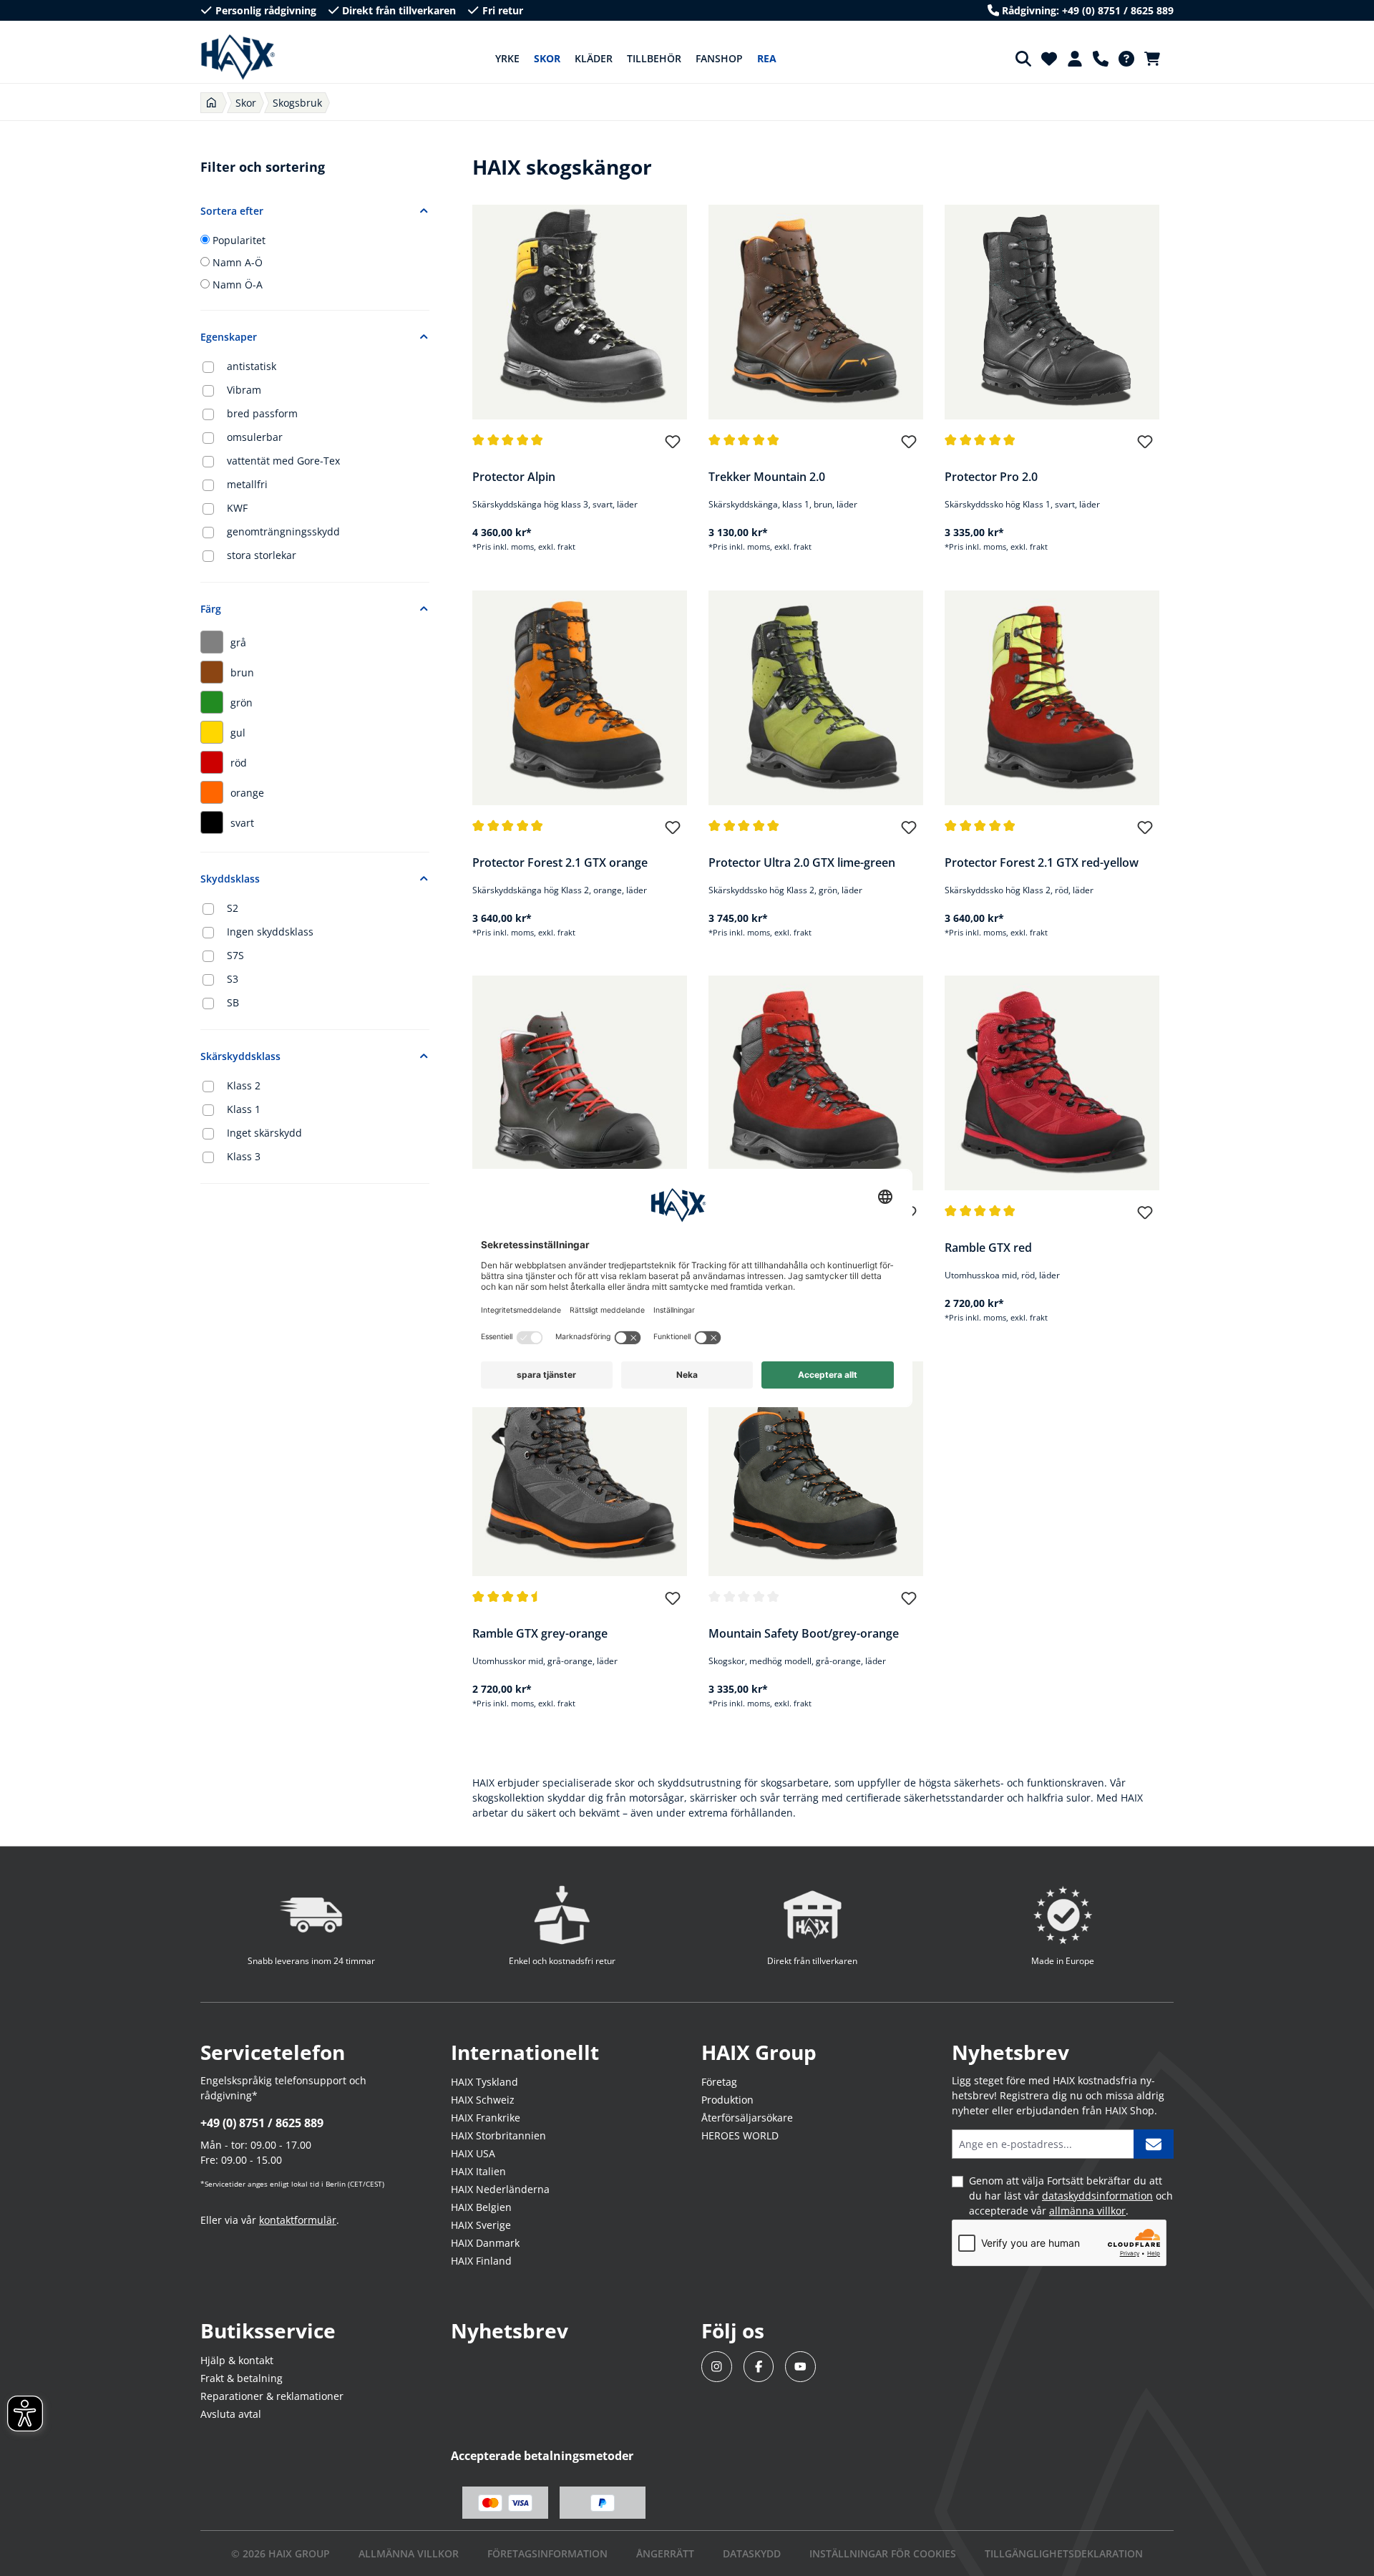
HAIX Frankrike (486, 2118)
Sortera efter (232, 211)
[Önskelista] (1049, 59)
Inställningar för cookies (883, 2553)
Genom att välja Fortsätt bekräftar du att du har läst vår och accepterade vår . (1071, 2196)
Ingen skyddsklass (270, 932)
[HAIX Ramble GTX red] (1052, 1083)
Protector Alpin (514, 477)
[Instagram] (717, 2367)
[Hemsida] (211, 103)
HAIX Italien (478, 2171)
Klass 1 (244, 1109)
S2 (233, 908)
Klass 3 (244, 1156)
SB (233, 1002)
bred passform (262, 413)
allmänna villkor (1087, 2211)
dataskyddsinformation (1097, 2196)
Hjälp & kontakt (237, 2360)
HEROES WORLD (740, 2135)
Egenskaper (229, 337)
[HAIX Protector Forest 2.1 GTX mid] (816, 1083)
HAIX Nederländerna (500, 2189)
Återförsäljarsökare (747, 2118)
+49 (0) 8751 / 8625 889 (262, 2123)
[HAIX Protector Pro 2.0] (1052, 312)
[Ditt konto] (1075, 59)
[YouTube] (800, 2367)
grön (242, 703)
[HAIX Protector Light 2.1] (580, 1083)
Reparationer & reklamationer (272, 2396)
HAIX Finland (481, 2261)
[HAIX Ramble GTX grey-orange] (580, 1469)
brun (242, 672)
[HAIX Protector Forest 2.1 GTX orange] (580, 698)
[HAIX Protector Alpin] (580, 312)
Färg (211, 609)
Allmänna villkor (409, 2553)
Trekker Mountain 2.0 (767, 477)
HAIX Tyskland (484, 2082)
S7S (235, 955)
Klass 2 (244, 1085)
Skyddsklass (230, 879)
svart (242, 823)
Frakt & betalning (242, 2378)
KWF (237, 508)
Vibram (244, 390)
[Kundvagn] (1156, 59)
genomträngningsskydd (283, 531)
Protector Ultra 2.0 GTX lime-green (802, 862)
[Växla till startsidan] (238, 57)
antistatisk (252, 366)
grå (238, 642)
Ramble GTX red (988, 1248)
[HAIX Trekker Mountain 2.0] (816, 312)
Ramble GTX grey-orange (540, 1633)
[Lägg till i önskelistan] (673, 448)
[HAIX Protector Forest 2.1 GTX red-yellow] (1052, 698)
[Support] (1101, 59)
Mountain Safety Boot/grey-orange (804, 1633)
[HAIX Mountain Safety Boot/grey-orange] (816, 1469)
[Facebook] (759, 2367)
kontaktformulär (298, 2220)
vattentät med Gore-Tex (283, 461)
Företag (719, 2082)
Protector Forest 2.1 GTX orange (560, 862)
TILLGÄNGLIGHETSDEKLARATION (1064, 2553)
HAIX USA (473, 2153)
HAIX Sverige (481, 2225)
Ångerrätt (665, 2553)
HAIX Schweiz (483, 2100)
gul (238, 733)
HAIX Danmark (485, 2243)
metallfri (247, 484)
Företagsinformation (547, 2553)
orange (247, 793)
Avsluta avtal (231, 2414)
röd (239, 763)
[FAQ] (1126, 59)
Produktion (727, 2100)
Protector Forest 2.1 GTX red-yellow (1042, 862)
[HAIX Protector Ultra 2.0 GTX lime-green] (816, 698)
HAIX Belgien (481, 2207)
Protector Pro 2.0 (991, 477)
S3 (233, 979)
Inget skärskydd (264, 1133)
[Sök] (1023, 59)
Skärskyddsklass (240, 1056)
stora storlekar (262, 555)
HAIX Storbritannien (498, 2135)
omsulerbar (255, 437)
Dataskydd (752, 2553)
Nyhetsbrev (510, 2330)
